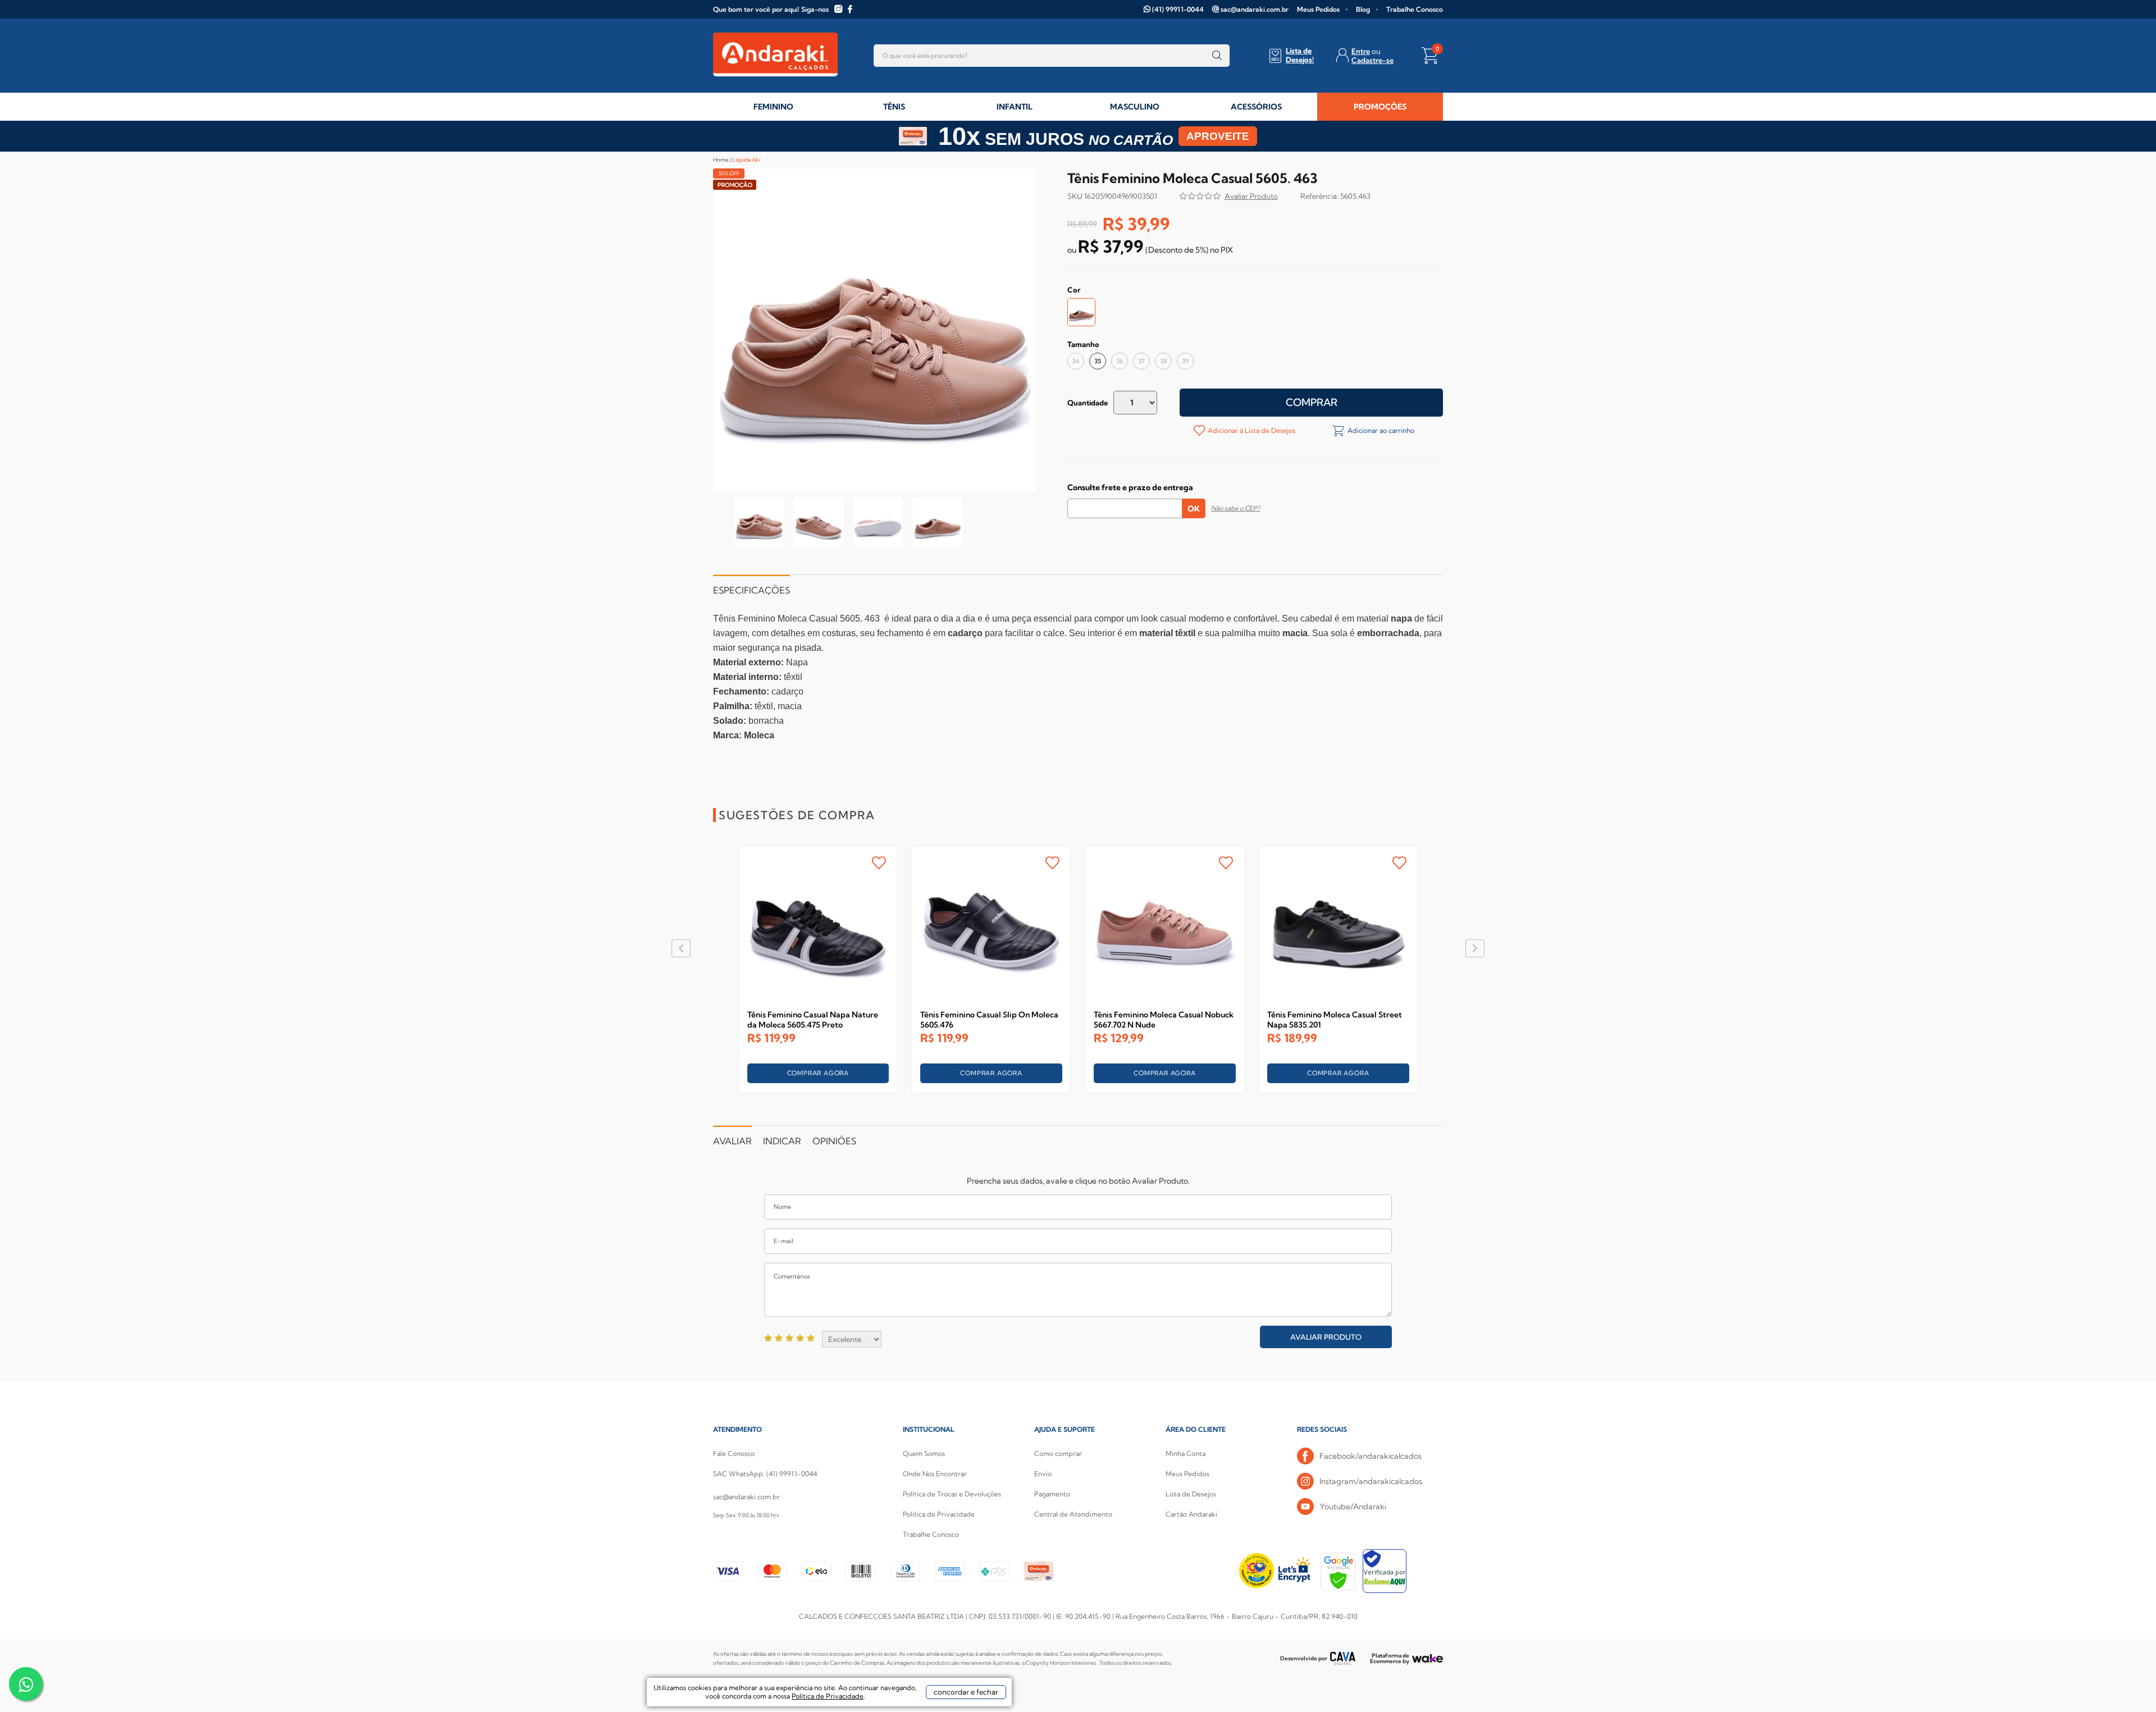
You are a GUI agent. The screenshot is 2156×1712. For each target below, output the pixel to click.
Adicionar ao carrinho (1380, 430)
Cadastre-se (1372, 60)
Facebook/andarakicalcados (1371, 1456)
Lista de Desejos (1191, 1494)
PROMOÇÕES (1380, 107)
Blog (1363, 9)
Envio (1043, 1474)
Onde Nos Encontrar (935, 1474)
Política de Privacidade (939, 1514)
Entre (1361, 51)
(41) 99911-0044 (1178, 9)
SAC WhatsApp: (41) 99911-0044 (765, 1474)
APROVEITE (1218, 136)
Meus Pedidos (1318, 9)
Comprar (1312, 402)
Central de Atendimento (1073, 1514)
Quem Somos (924, 1453)
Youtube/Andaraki (1353, 1506)
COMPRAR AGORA (818, 1073)
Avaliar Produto (1326, 1337)
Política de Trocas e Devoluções (952, 1494)
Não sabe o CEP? (1235, 508)
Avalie (1251, 197)
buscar (1217, 56)
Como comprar (1058, 1453)
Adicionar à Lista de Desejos (1251, 430)
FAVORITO (879, 863)
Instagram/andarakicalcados (1371, 1481)
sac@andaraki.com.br (1255, 9)
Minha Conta (1186, 1453)
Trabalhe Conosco (1415, 9)
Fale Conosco (734, 1453)
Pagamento (1052, 1494)
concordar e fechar (966, 1692)
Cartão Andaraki (1191, 1514)
